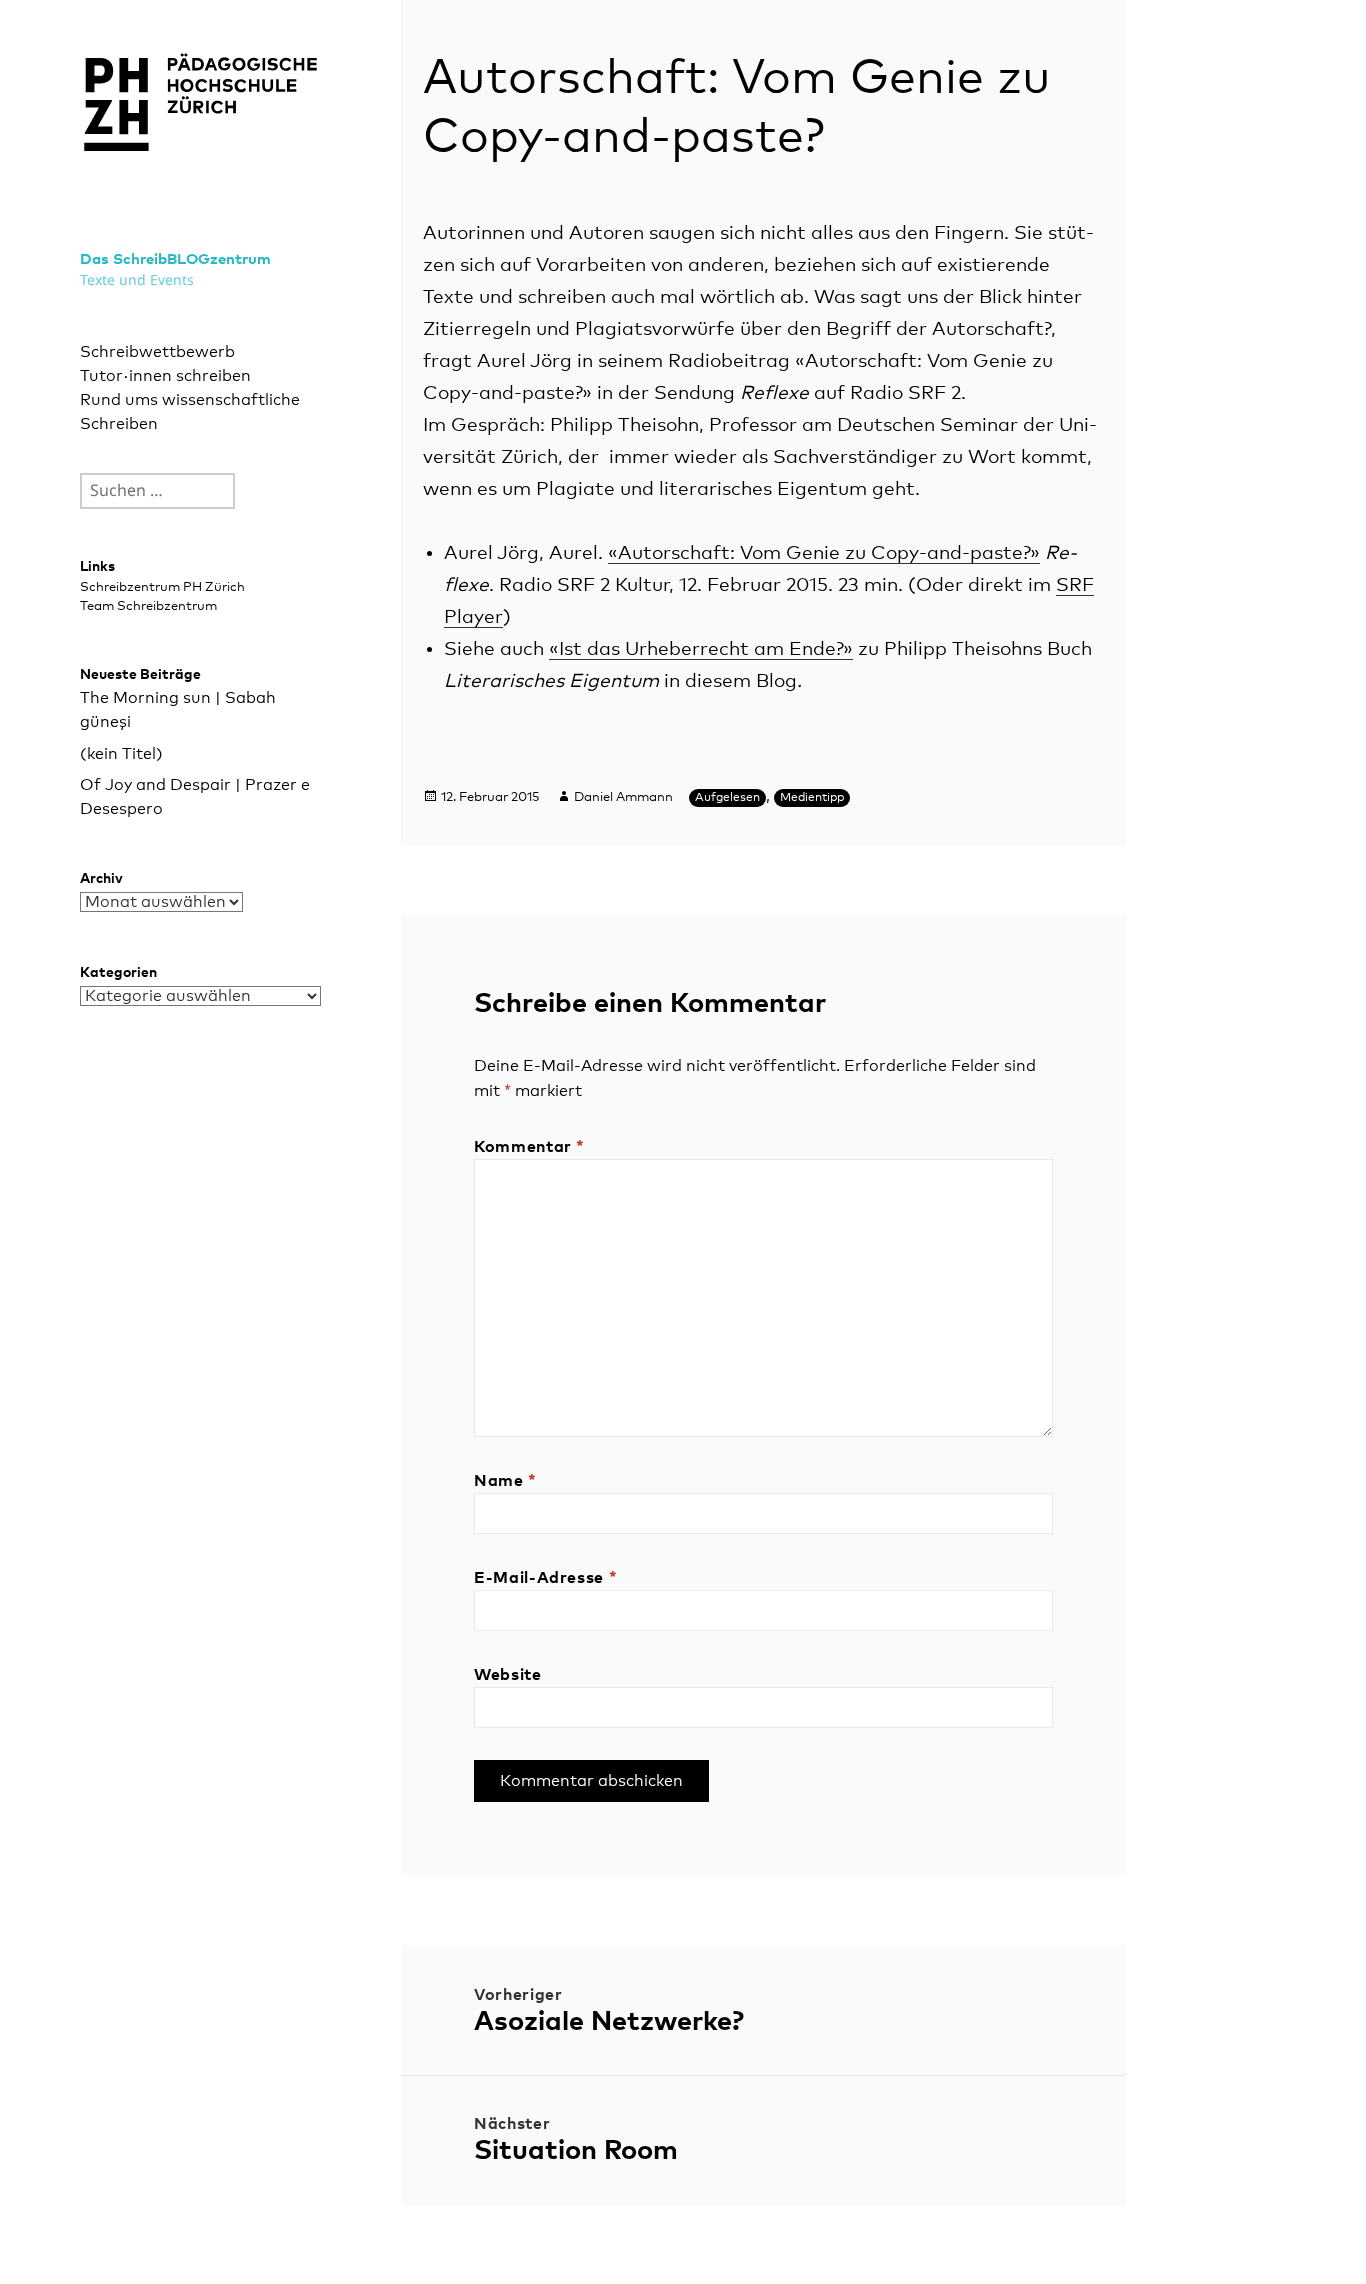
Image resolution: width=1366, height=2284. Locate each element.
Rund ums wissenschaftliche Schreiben (190, 412)
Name (505, 1481)
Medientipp (812, 798)
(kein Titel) (121, 754)
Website (507, 1675)
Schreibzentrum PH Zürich (162, 587)
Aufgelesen (727, 798)
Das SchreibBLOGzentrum (175, 259)
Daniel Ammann (623, 797)
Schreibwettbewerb (157, 352)
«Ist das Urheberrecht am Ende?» (701, 649)
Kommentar (529, 1147)
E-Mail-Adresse (545, 1578)
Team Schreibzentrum (148, 606)
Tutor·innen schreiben (165, 376)
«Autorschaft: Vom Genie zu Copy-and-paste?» (824, 553)
